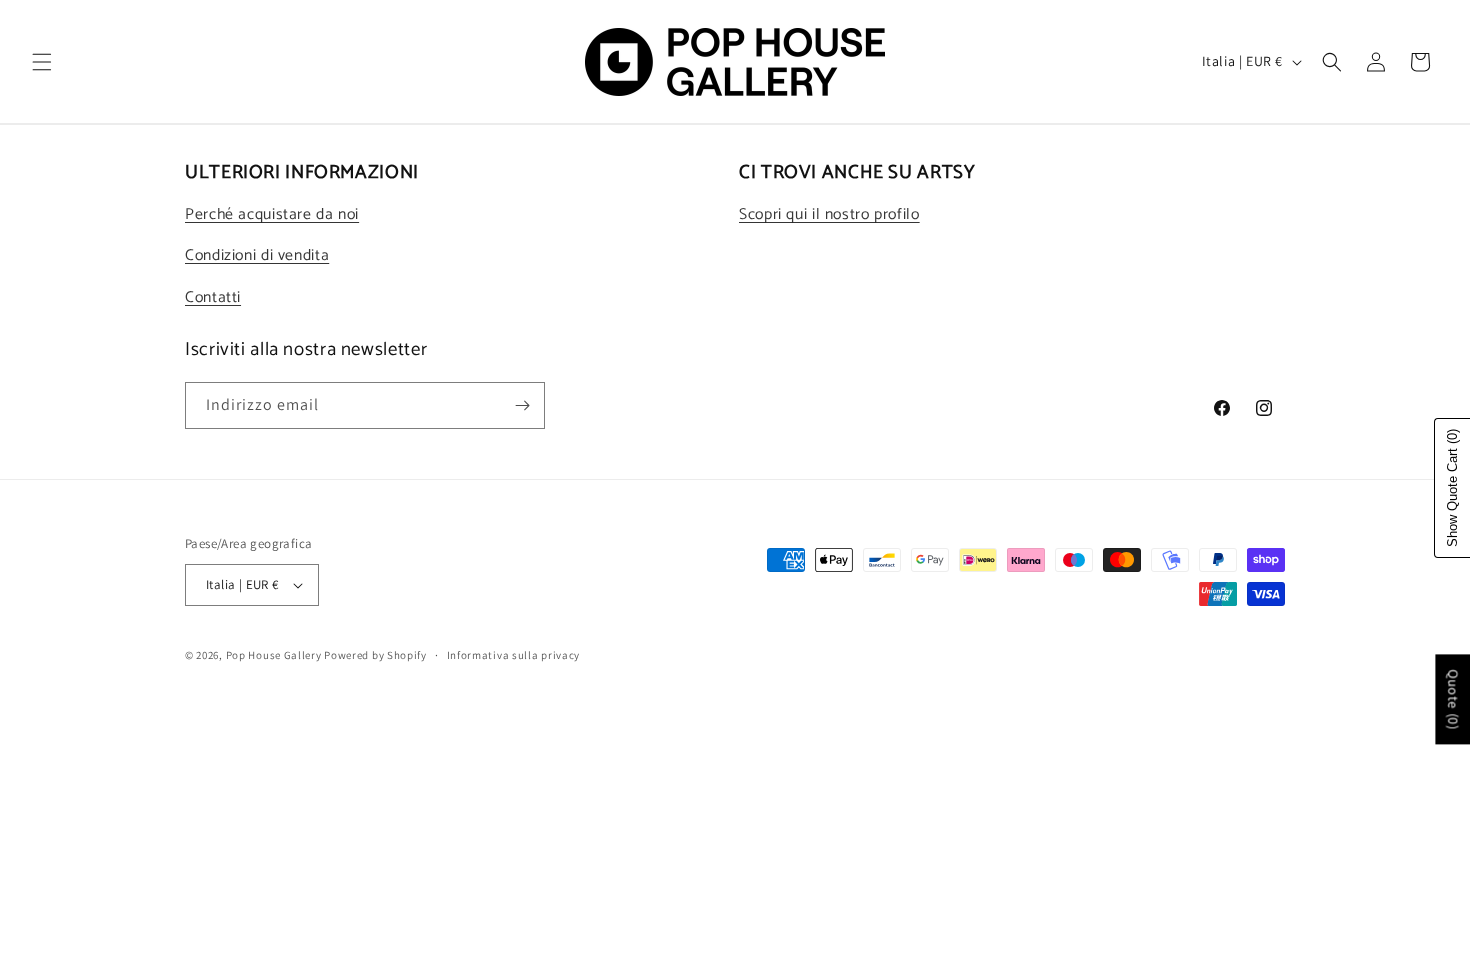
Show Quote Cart (1452, 488)
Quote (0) (1453, 699)
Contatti (213, 298)
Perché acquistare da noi (272, 215)
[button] (42, 62)
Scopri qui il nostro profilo (829, 215)
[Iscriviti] (522, 405)
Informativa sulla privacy (514, 655)
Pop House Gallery (274, 655)
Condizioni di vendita (257, 256)
